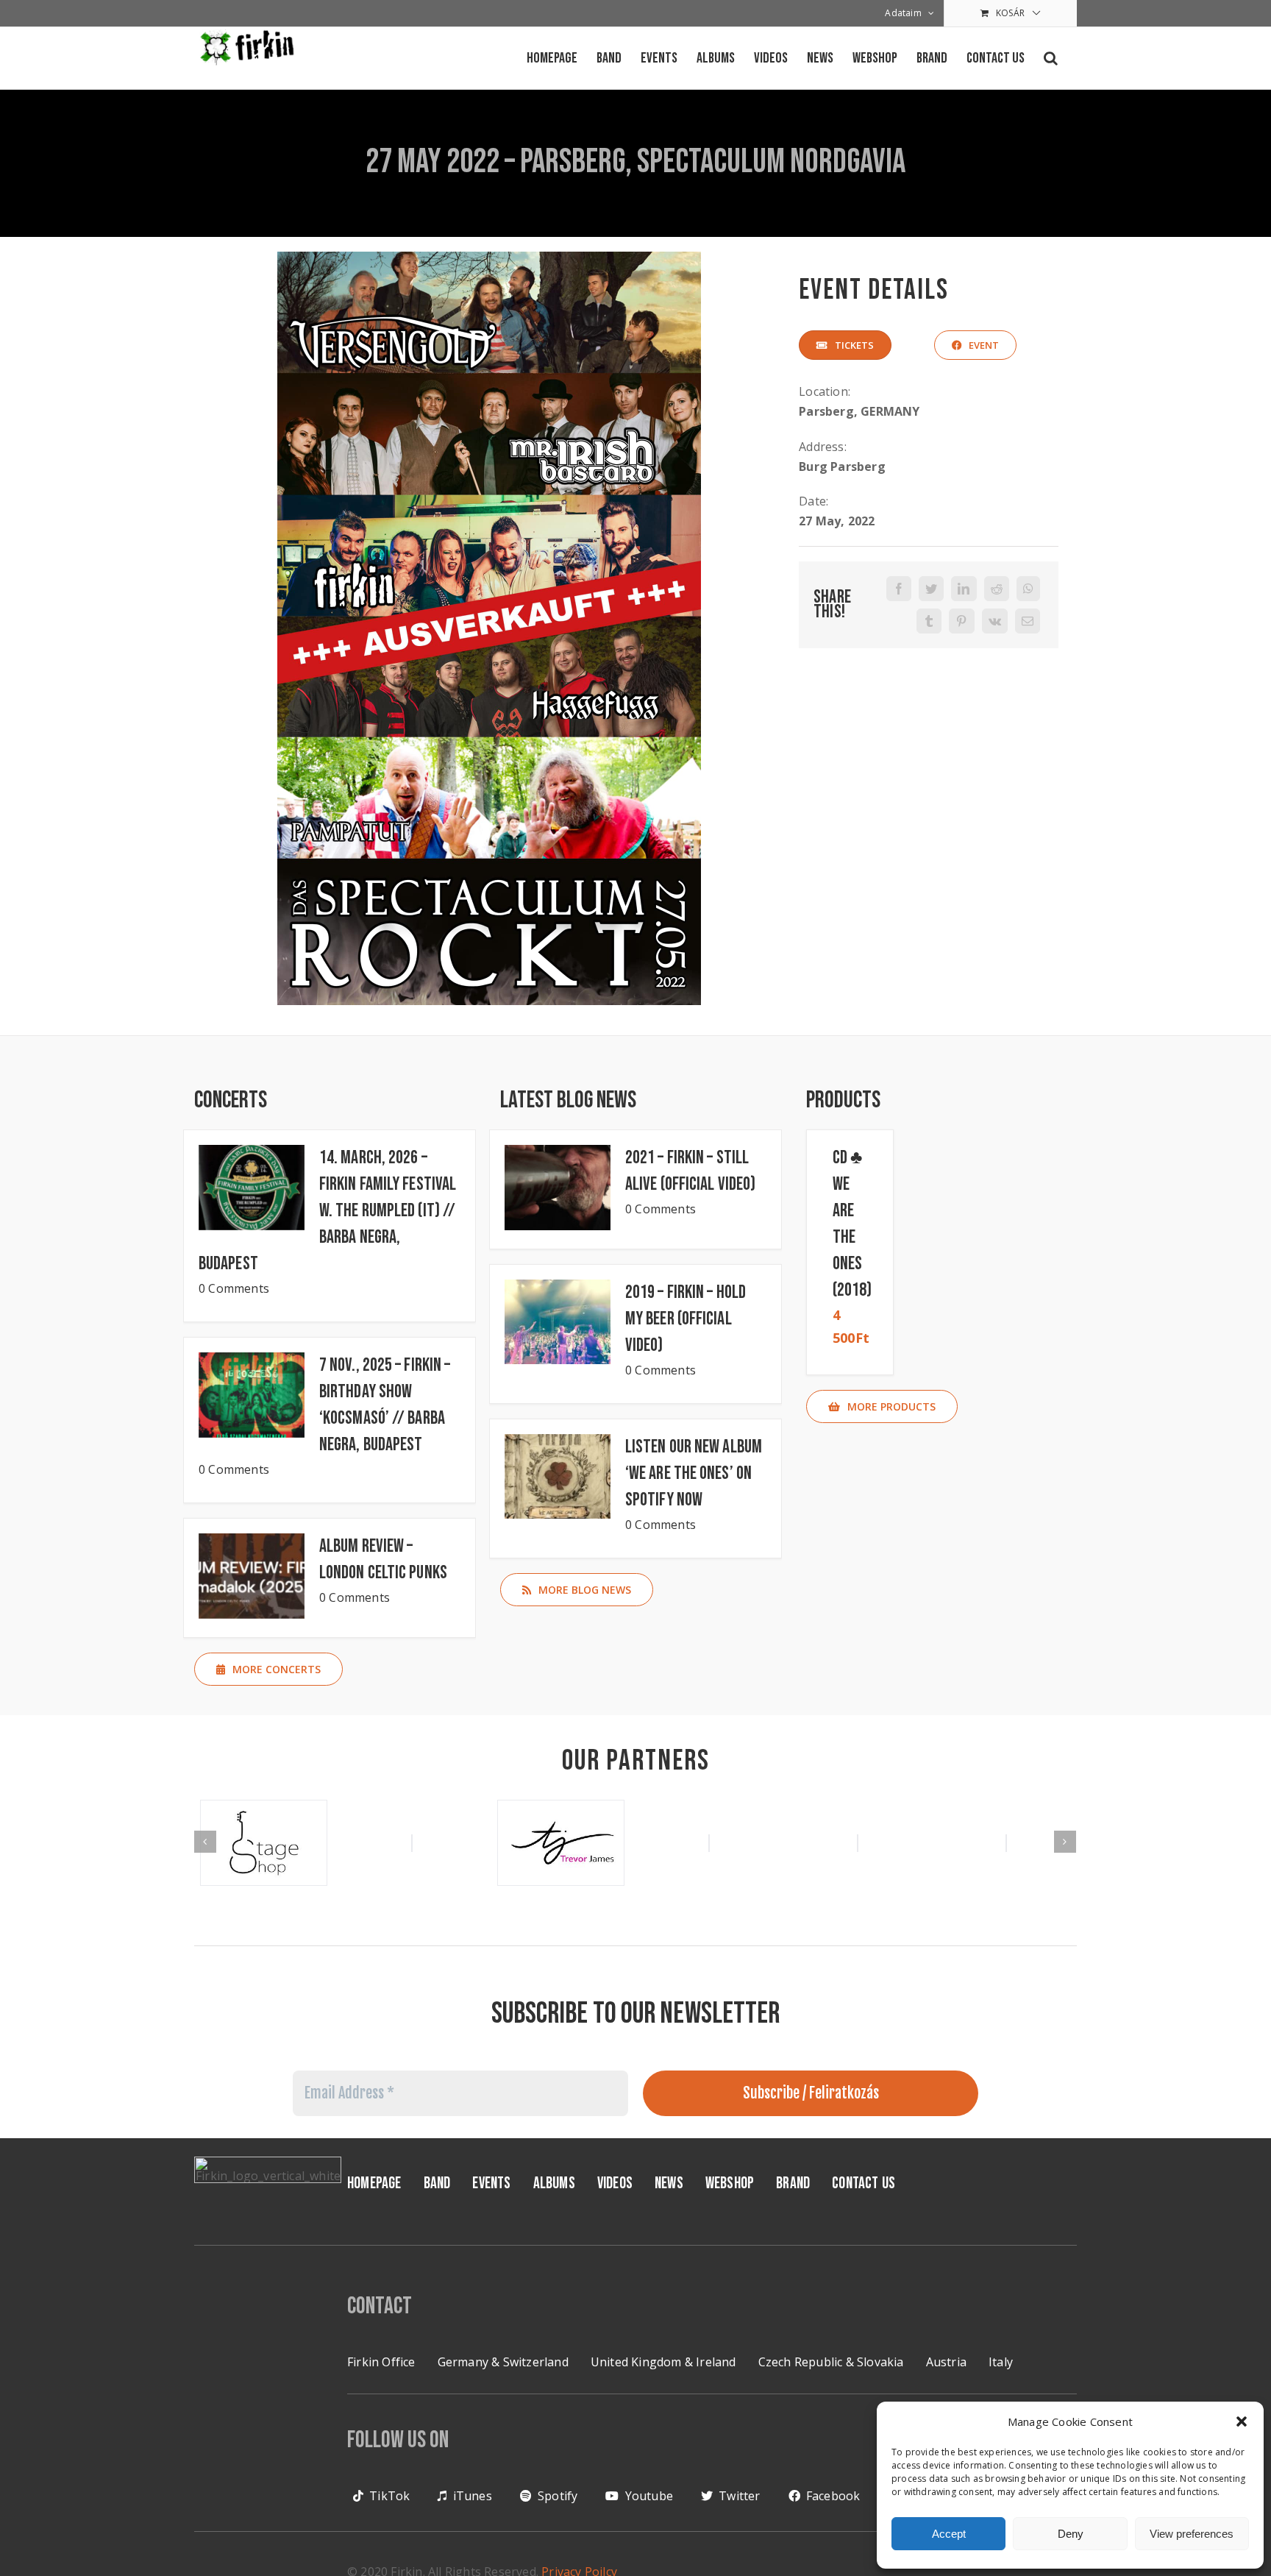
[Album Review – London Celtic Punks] (252, 1576)
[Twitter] (931, 589)
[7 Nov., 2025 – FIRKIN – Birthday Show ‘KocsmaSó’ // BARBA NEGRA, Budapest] (252, 1395)
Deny (1071, 2534)
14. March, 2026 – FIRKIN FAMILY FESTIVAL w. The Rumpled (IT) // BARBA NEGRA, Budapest (327, 1211)
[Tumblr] (929, 621)
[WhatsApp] (1028, 589)
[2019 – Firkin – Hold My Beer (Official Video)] (558, 1322)
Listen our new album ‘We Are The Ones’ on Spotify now (694, 1473)
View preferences (1192, 2534)
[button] (1242, 2421)
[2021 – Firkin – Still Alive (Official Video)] (558, 1188)
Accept (949, 2534)
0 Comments (234, 1288)
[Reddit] (997, 589)
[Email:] (1028, 621)
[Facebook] (899, 589)
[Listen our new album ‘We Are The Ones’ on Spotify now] (558, 1477)
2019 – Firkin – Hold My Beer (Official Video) (686, 1319)
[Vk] (995, 621)
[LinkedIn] (964, 589)
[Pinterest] (961, 621)
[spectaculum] (489, 258)
